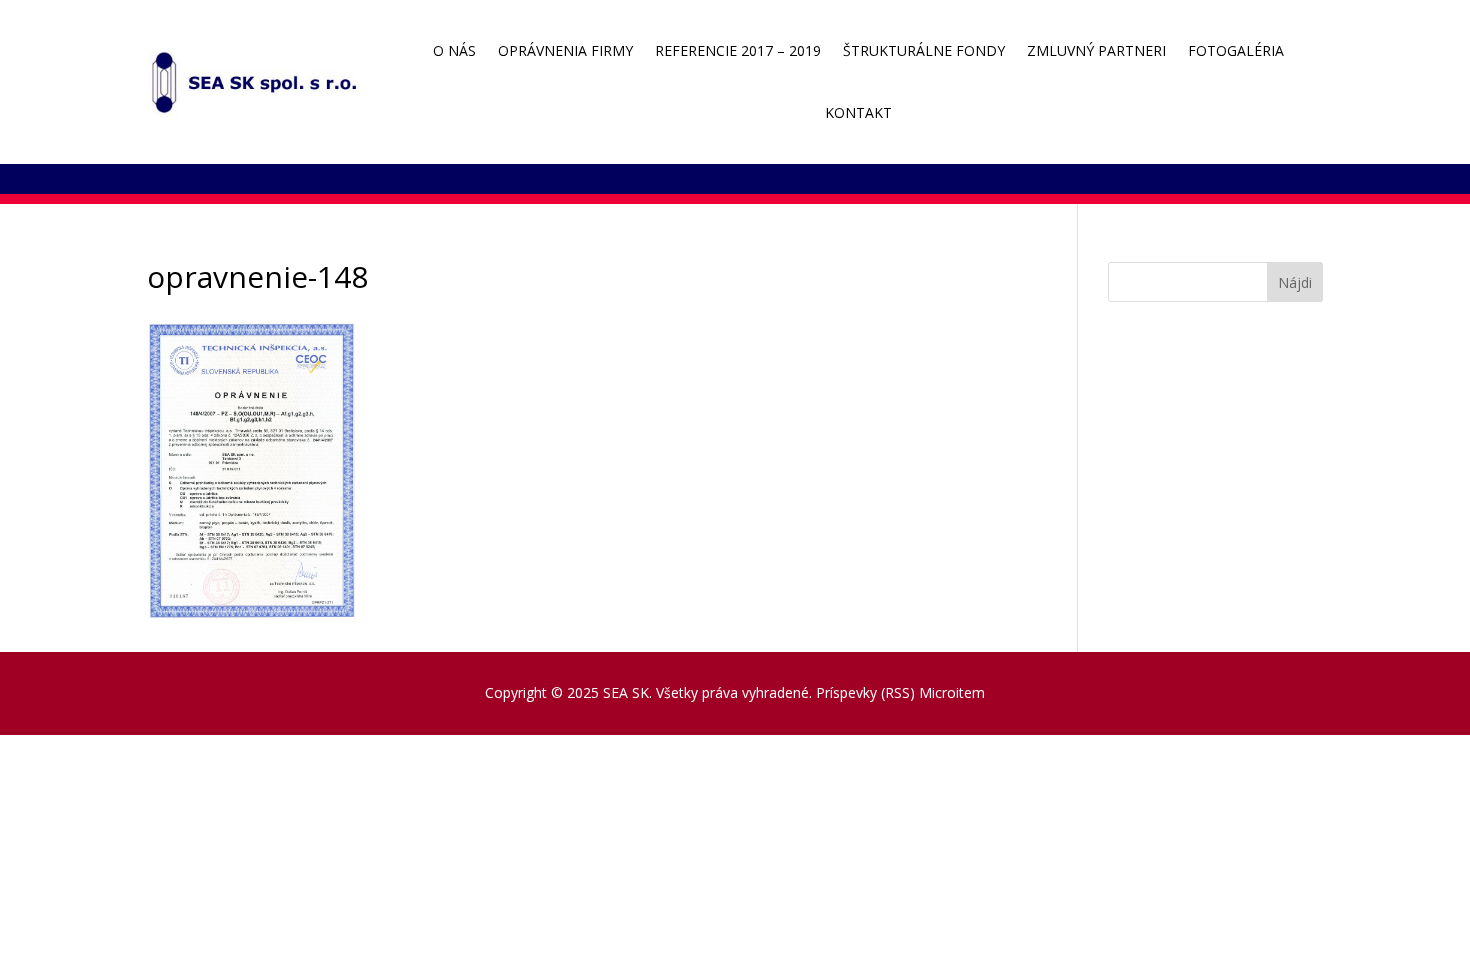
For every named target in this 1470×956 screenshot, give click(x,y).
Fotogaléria (1236, 50)
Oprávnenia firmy (565, 50)
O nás (454, 50)
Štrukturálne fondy (924, 50)
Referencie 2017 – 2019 (738, 50)
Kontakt (858, 112)
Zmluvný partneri (1096, 50)
